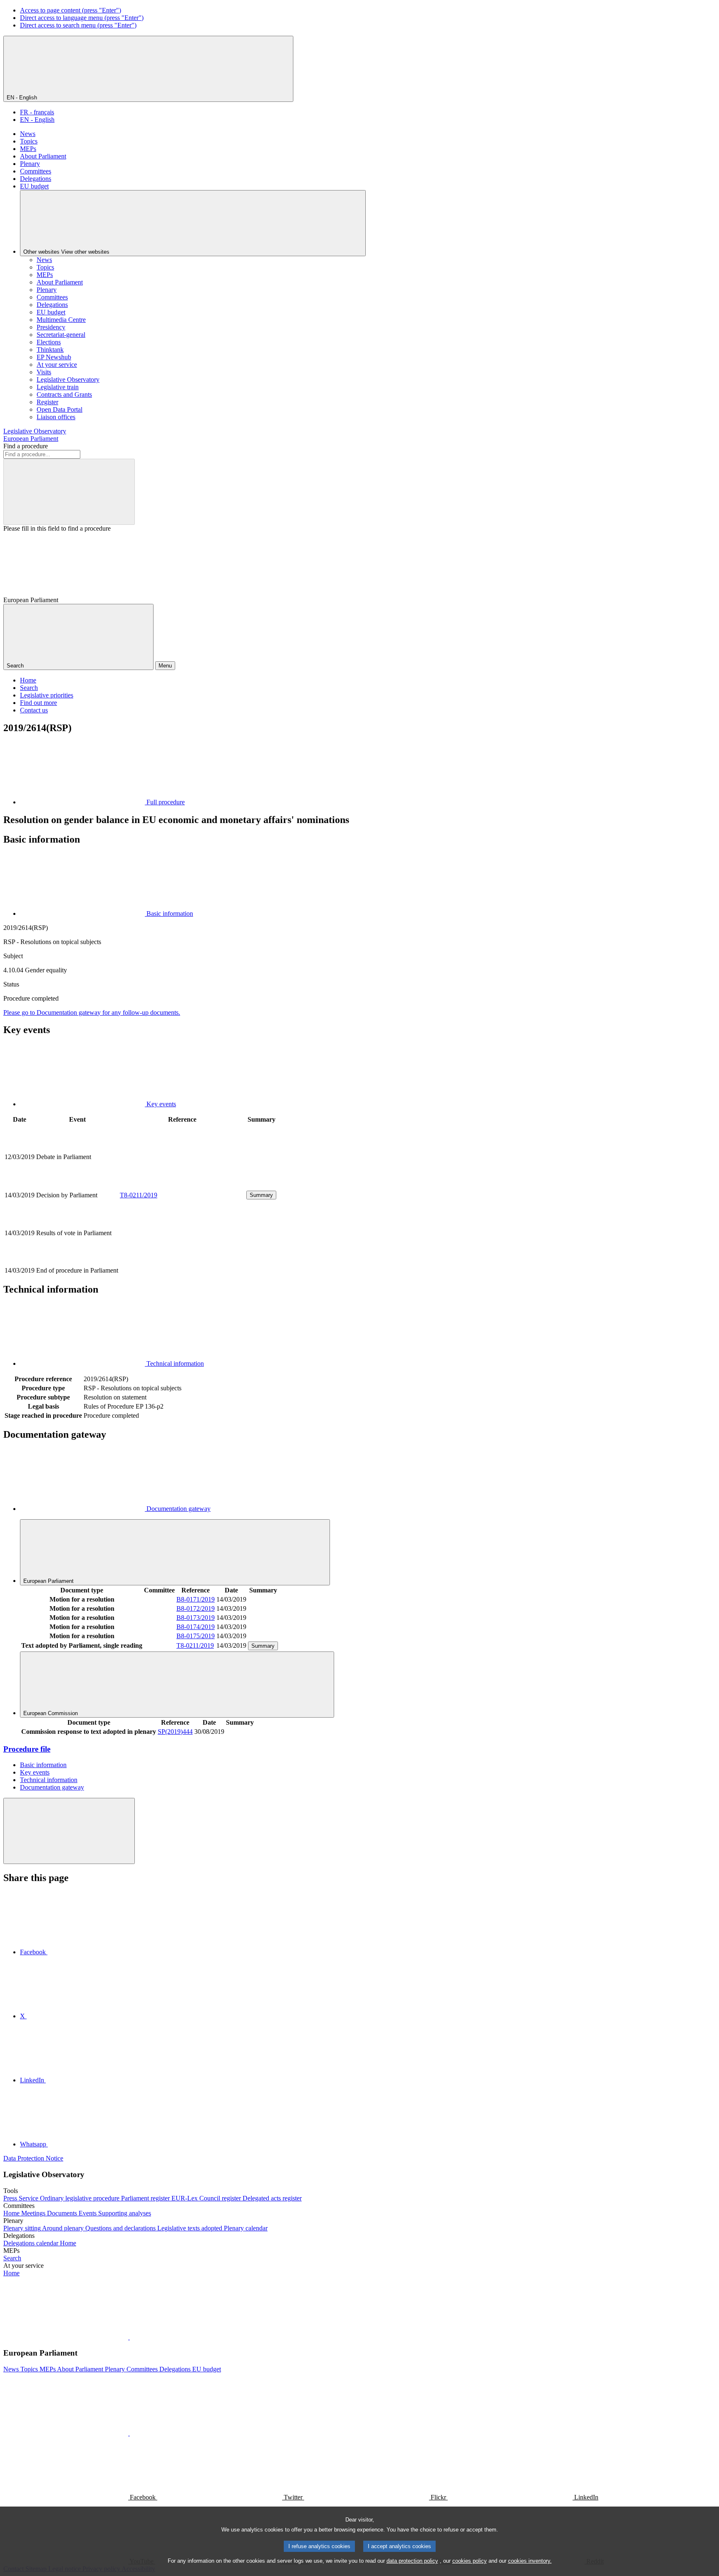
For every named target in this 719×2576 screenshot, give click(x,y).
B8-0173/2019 (196, 1618)
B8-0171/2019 (196, 1599)
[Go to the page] (182, 1185)
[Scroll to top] (69, 1831)
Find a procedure (26, 446)
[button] (129, 2337)
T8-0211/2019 (139, 1195)
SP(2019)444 (175, 1732)
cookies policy (470, 2561)
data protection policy (412, 2561)
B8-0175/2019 (196, 1636)
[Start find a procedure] (69, 492)
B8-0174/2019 (196, 1627)
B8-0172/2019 (196, 1608)
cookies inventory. (530, 2561)
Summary (261, 1195)
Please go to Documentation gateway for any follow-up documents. (92, 1012)
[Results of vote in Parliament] (182, 1261)
